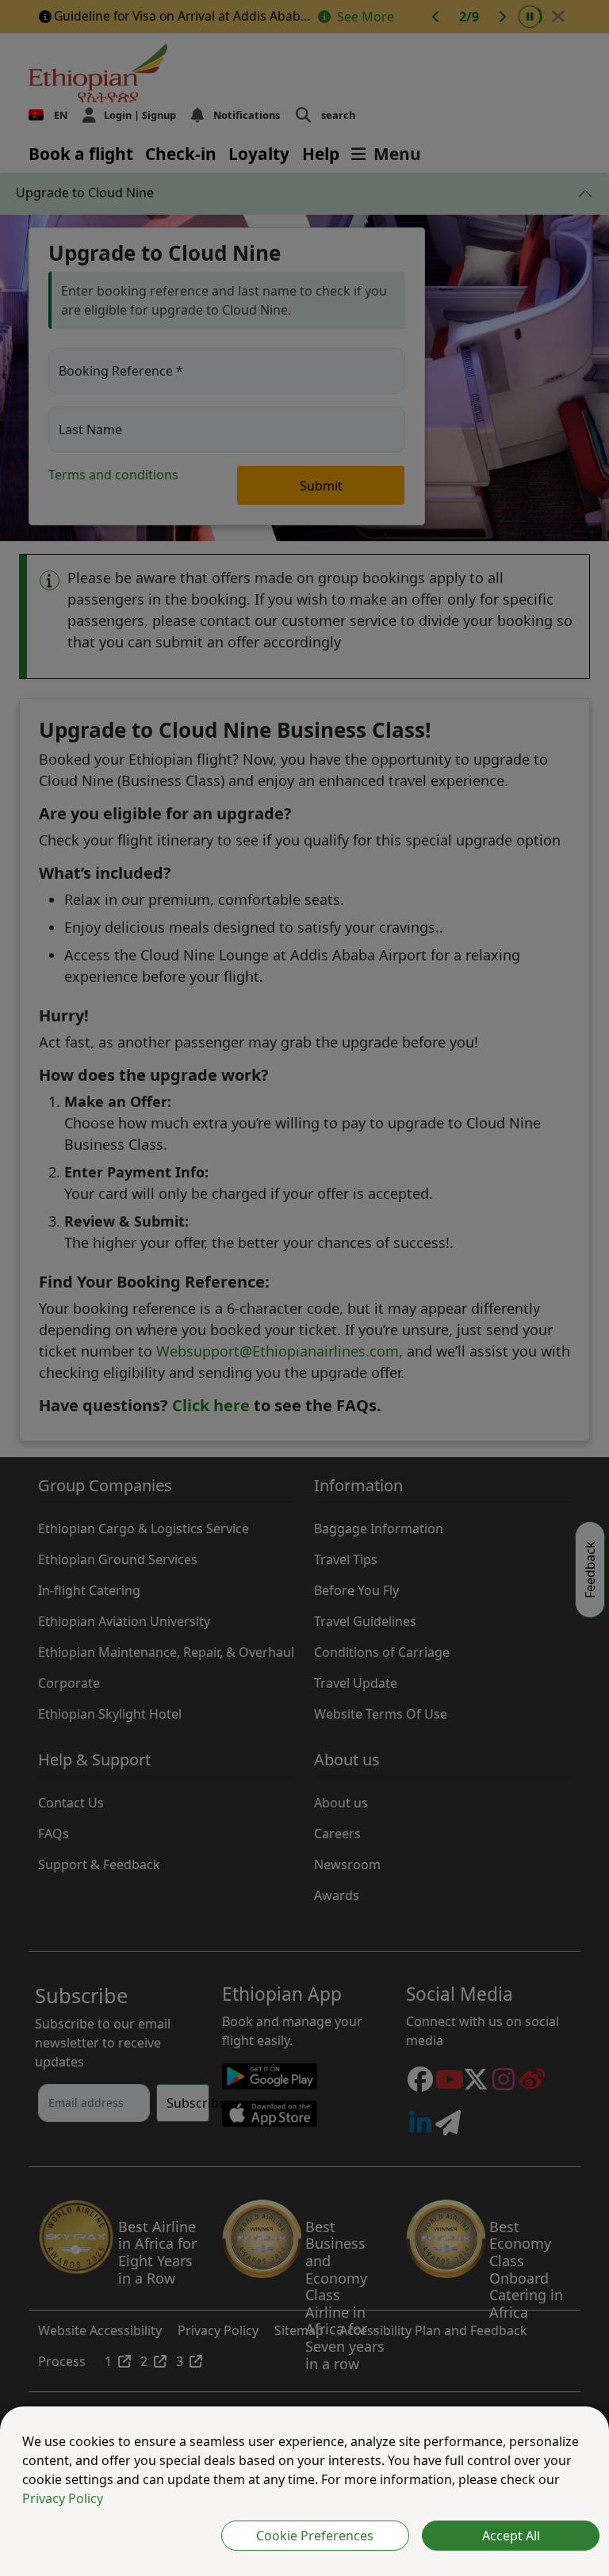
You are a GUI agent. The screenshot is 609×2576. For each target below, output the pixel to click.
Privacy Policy (63, 2498)
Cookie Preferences (315, 2536)
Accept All (511, 2536)
